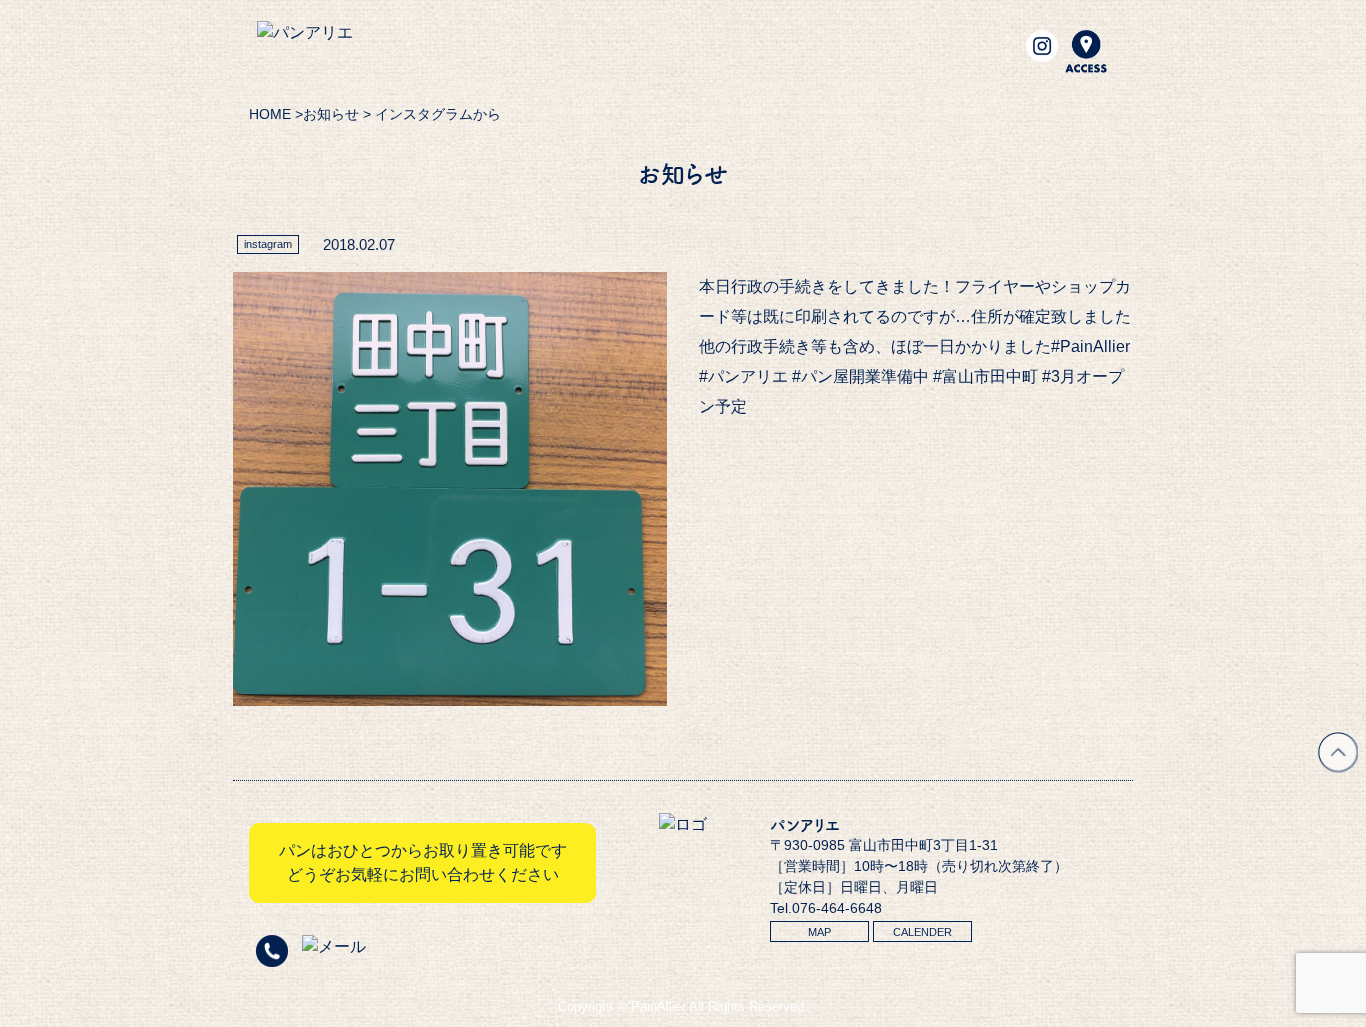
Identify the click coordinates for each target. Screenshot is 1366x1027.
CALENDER (922, 932)
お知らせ (331, 114)
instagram (268, 244)
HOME (270, 114)
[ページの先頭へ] (1338, 766)
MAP (819, 932)
